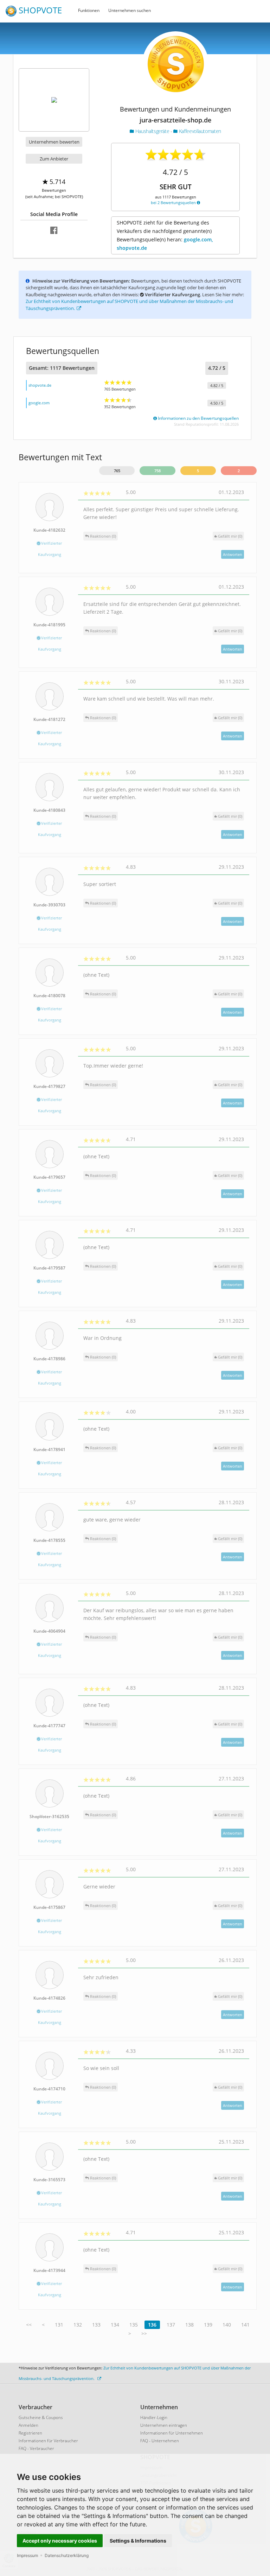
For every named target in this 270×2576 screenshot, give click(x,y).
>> (144, 2333)
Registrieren (30, 2433)
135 (134, 2325)
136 (152, 2325)
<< (29, 2325)
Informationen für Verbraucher (48, 2441)
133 (96, 2325)
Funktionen (89, 10)
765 (117, 471)
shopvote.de (40, 385)
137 (171, 2325)
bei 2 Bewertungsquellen (174, 202)
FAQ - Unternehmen (160, 2441)
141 (245, 2325)
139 (208, 2325)
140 (227, 2325)
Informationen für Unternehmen (172, 2433)
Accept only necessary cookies (60, 2541)
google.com (39, 403)
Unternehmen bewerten (54, 142)
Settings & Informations (138, 2541)
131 (59, 2325)
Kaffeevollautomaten (199, 131)
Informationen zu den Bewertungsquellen (198, 418)
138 (189, 2325)
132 (78, 2325)
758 (157, 471)
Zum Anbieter (54, 159)
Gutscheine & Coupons (41, 2417)
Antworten (233, 554)
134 (115, 2325)
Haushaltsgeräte (152, 131)
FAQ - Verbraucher (36, 2448)
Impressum (27, 2555)
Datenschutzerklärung (67, 2555)
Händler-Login (154, 2417)
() (230, 536)
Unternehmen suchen (130, 10)
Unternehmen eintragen (164, 2425)
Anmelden (28, 2425)
